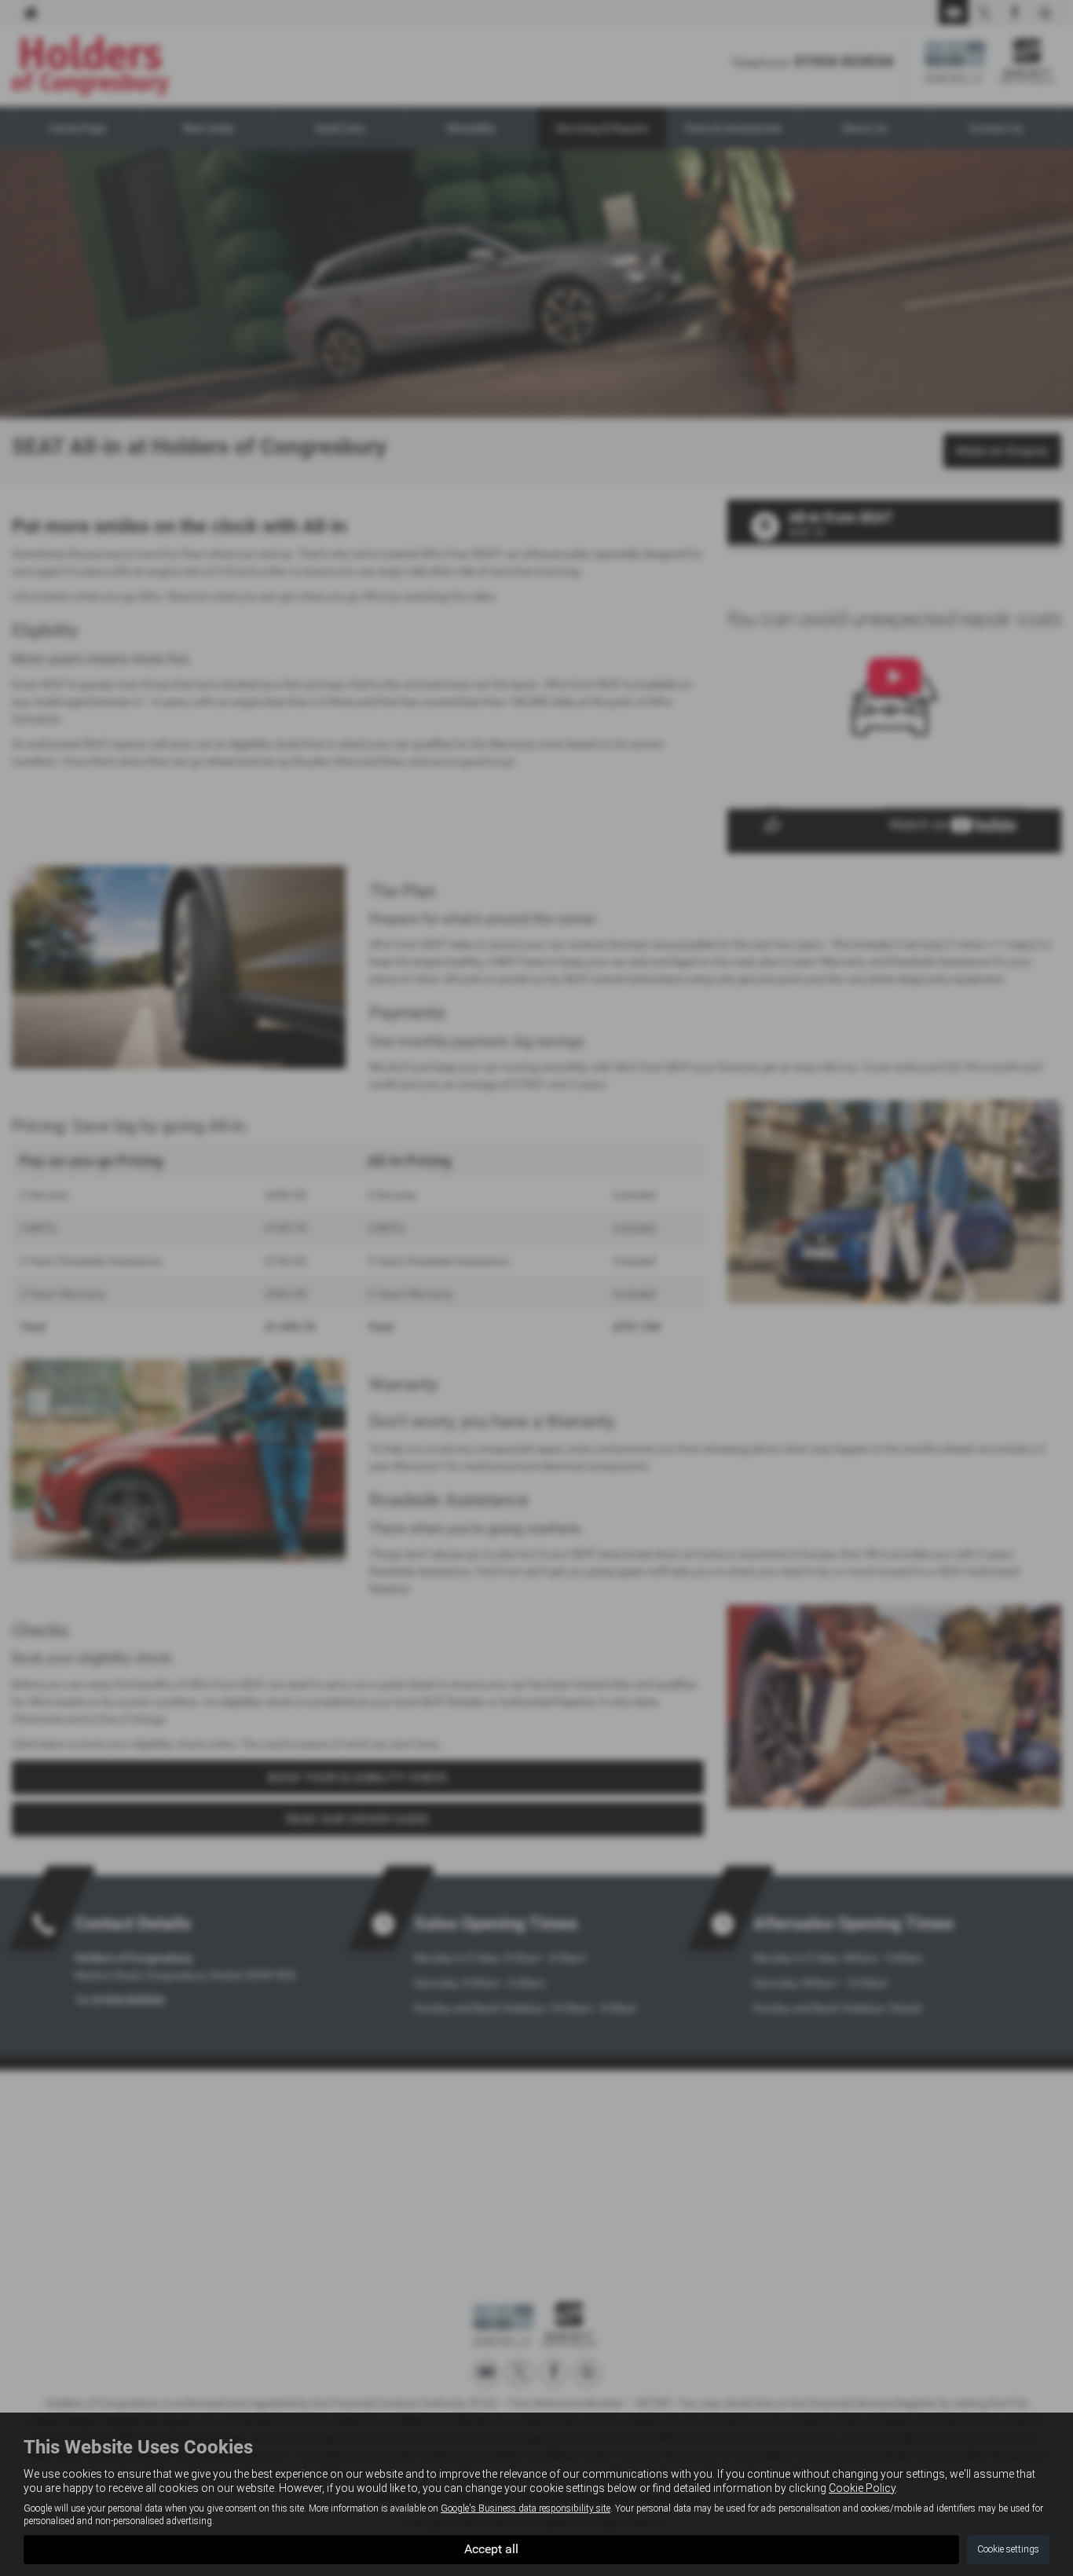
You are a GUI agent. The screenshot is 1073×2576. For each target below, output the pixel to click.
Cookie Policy (862, 2488)
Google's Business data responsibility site (526, 2508)
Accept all (491, 2549)
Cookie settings (1008, 2549)
